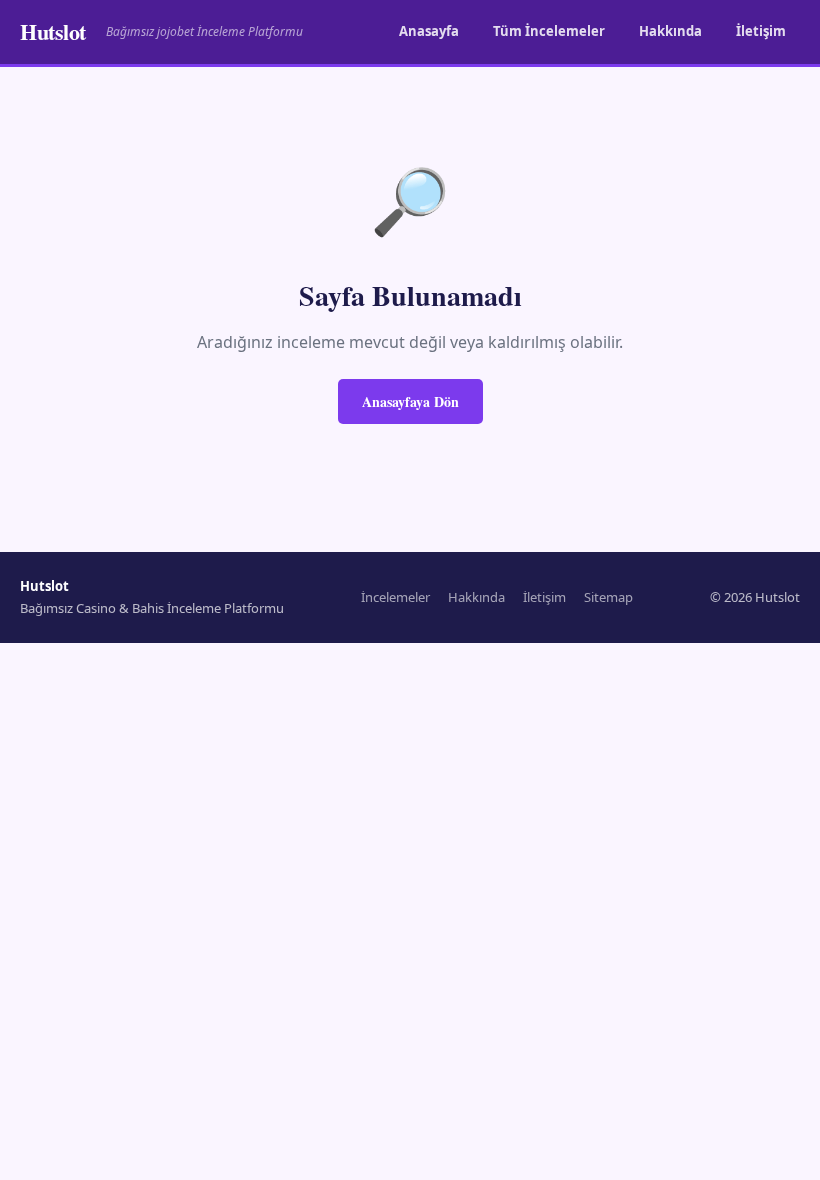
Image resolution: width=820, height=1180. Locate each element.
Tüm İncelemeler (549, 31)
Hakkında (670, 31)
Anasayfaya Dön (410, 401)
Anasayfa (429, 31)
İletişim (761, 31)
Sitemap (608, 597)
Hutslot (53, 31)
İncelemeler (395, 597)
